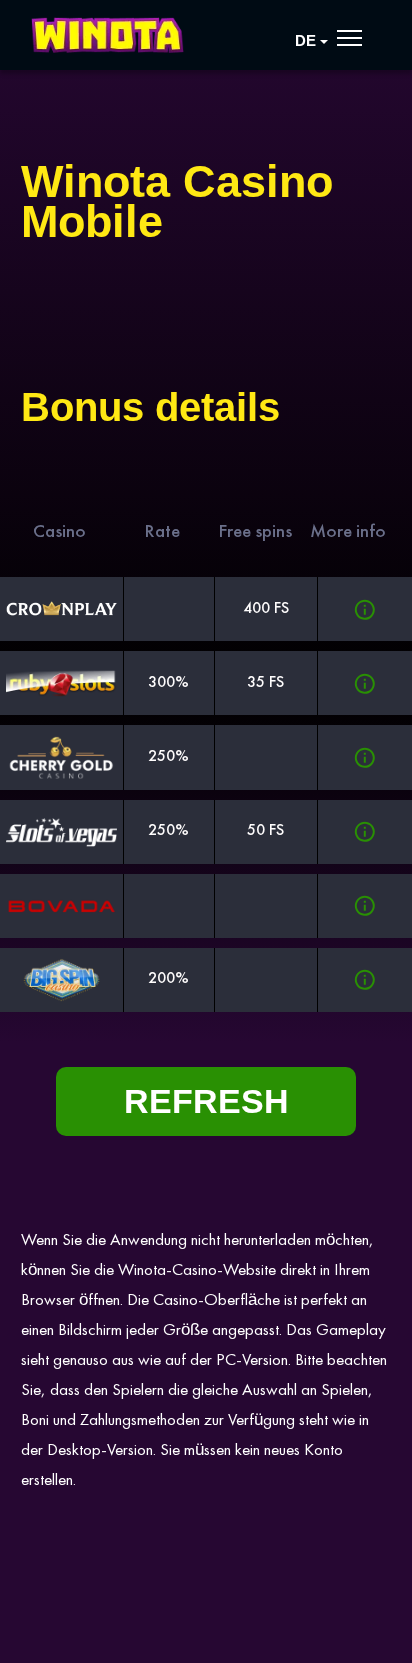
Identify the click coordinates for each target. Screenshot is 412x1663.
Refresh (206, 1101)
